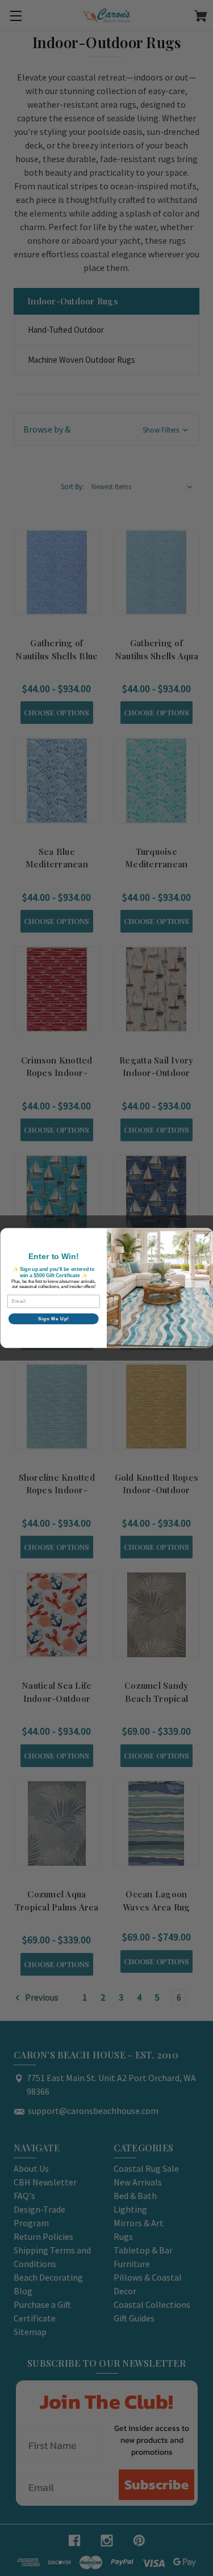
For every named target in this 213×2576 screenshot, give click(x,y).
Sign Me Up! (53, 1319)
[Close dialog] (206, 1235)
